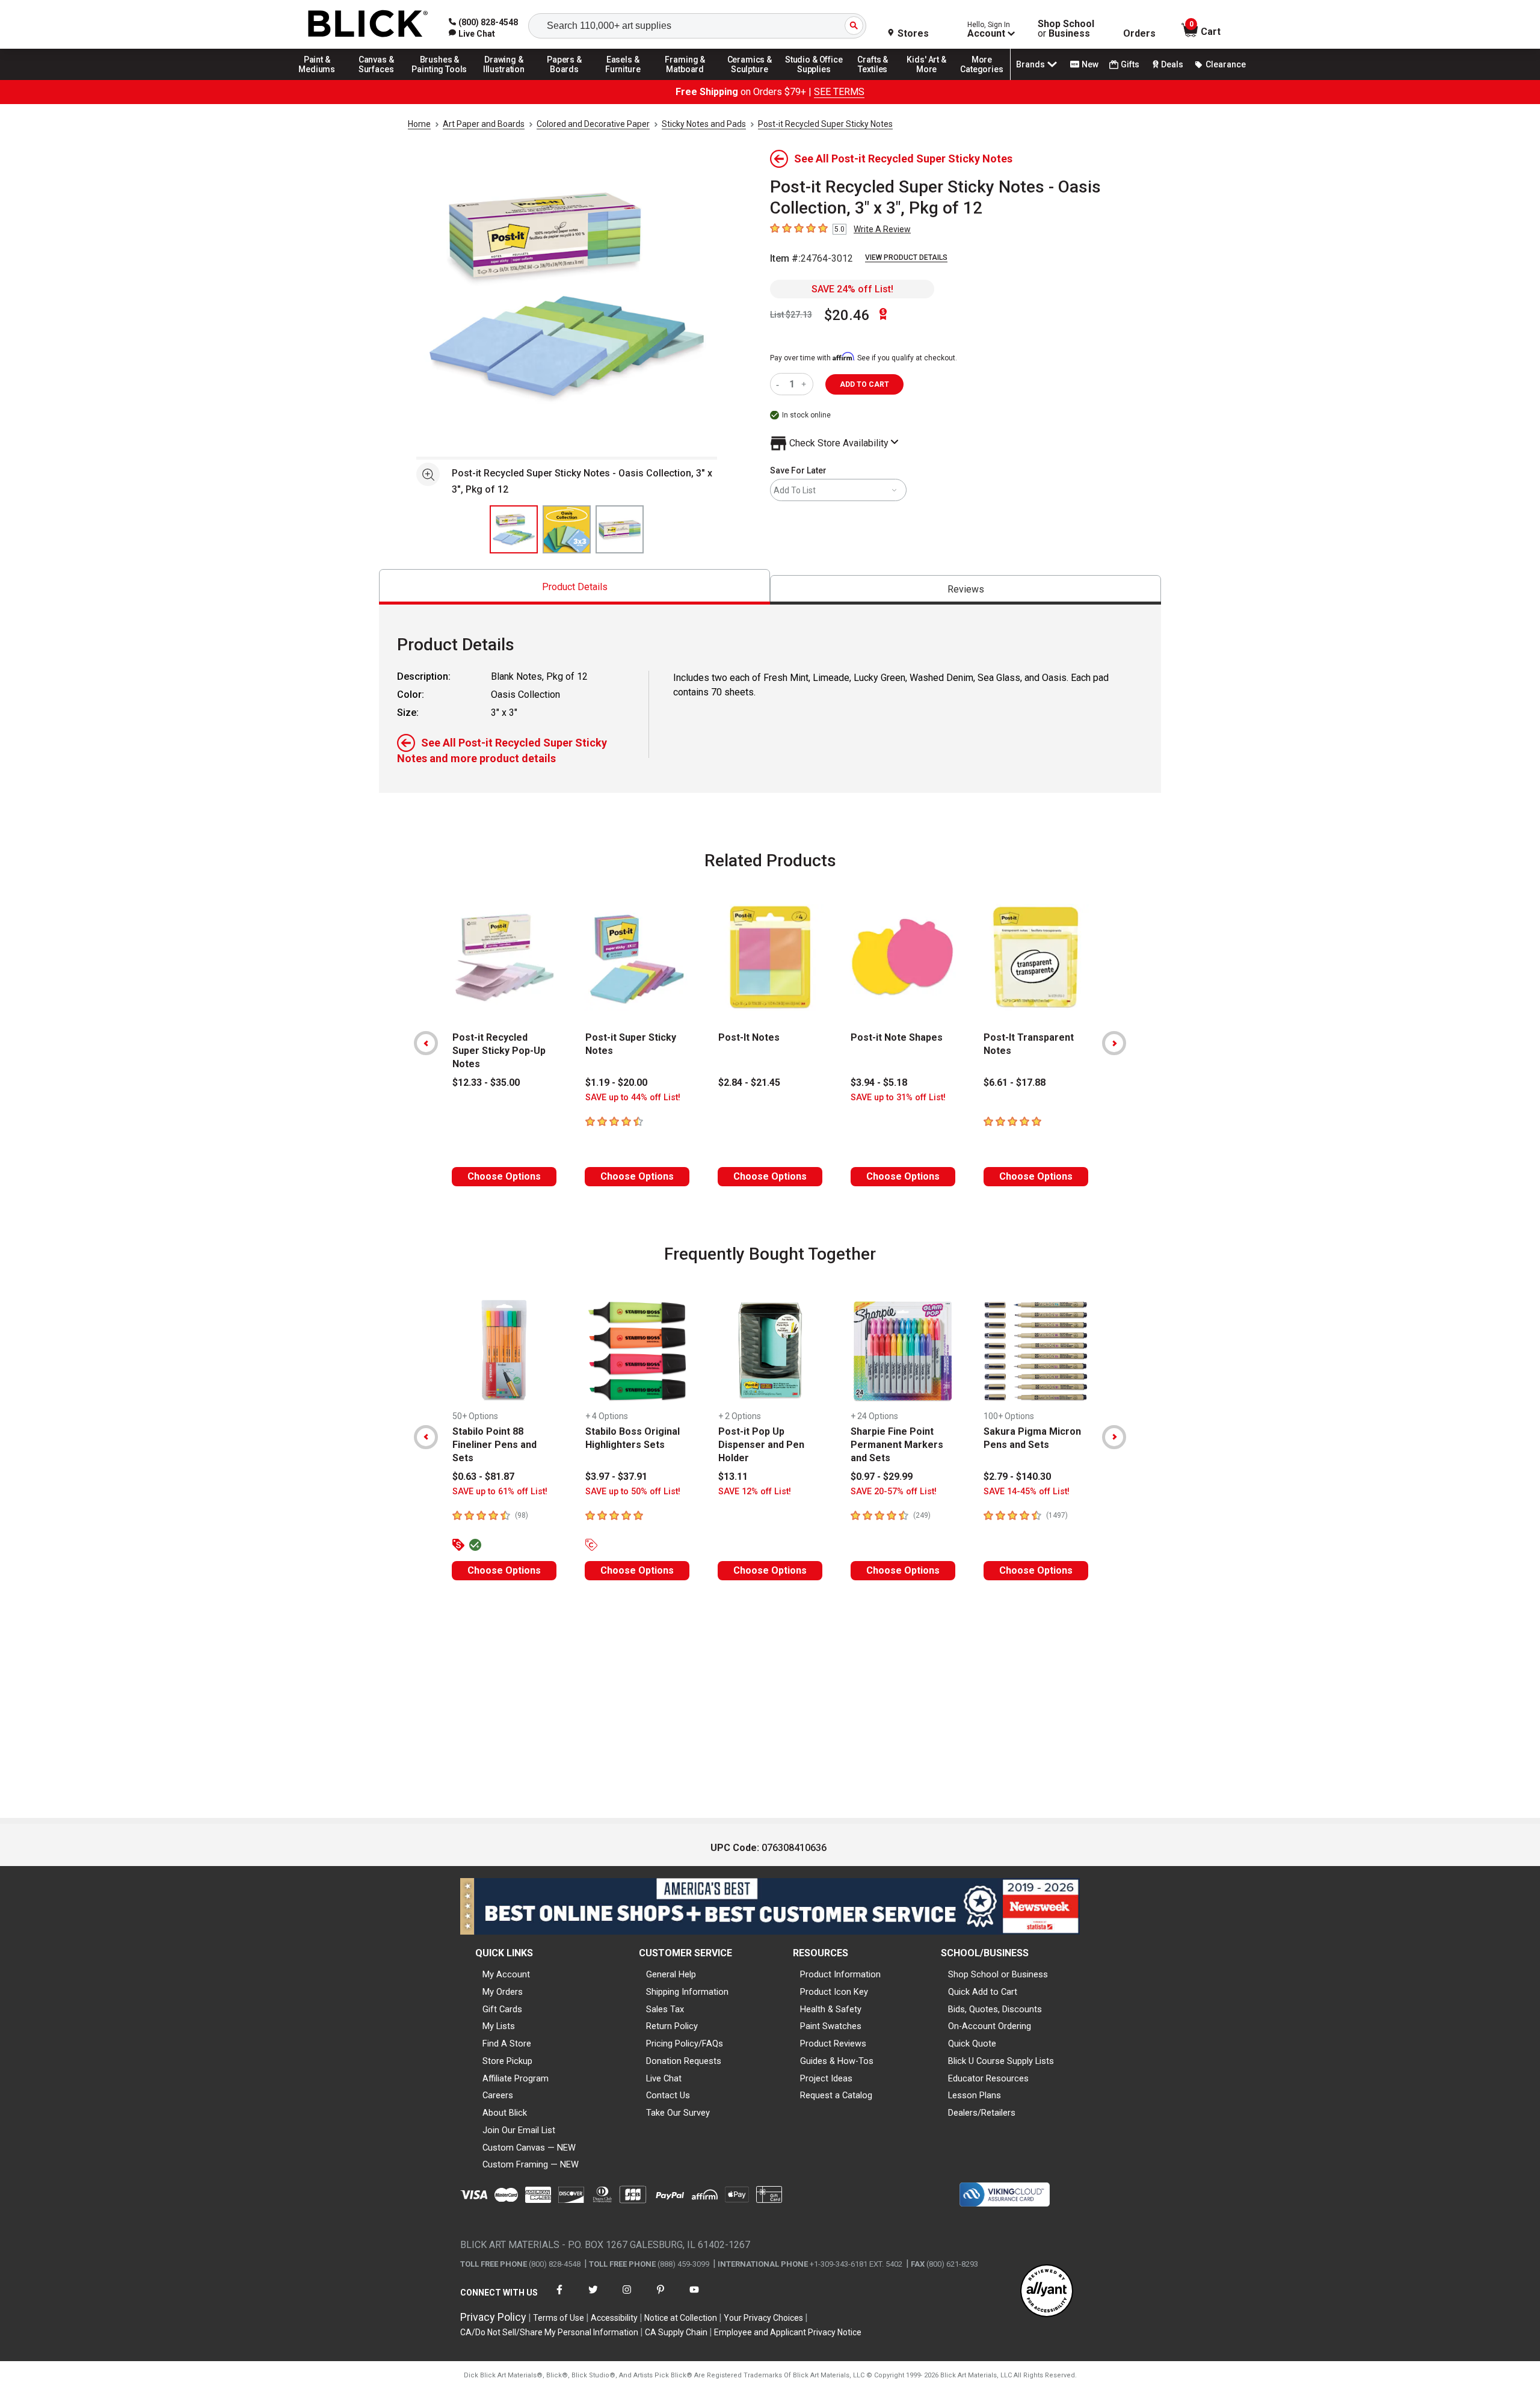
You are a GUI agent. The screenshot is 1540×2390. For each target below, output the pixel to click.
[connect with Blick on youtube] (694, 2297)
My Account (506, 1974)
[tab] (574, 587)
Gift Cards (502, 2009)
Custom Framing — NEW (531, 2164)
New (1090, 64)
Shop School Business (1066, 29)
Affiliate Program (516, 2078)
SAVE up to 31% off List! (898, 1098)
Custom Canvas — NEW (529, 2148)
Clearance (1226, 64)
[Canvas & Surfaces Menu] (377, 79)
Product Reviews (833, 2044)
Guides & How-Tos (837, 2061)
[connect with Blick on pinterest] (661, 2297)
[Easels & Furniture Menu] (625, 79)
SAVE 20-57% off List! (894, 1492)
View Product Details (906, 257)
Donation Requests (684, 2061)
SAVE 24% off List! (852, 289)
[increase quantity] (805, 384)
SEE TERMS (839, 92)
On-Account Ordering (990, 2026)
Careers (498, 2095)
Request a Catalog (836, 2095)
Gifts (1130, 64)
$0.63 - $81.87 (483, 1477)
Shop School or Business (998, 1974)
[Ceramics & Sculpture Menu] (750, 79)
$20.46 (847, 315)
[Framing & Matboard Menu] (685, 79)
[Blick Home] (368, 24)
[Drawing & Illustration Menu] (504, 79)
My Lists (499, 2026)
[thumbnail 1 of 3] (514, 529)
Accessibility (614, 2318)
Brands (1030, 64)
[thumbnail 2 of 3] (567, 529)
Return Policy (672, 2026)
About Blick (505, 2113)
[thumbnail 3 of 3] (620, 529)
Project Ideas (826, 2078)
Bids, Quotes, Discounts (995, 2009)
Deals (1172, 64)
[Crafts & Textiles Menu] (878, 79)
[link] (472, 34)
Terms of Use (559, 2318)
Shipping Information (687, 1992)
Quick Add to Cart (983, 1992)
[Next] (1114, 1043)
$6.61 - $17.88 (1015, 1083)
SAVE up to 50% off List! (633, 1492)
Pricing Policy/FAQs (685, 2044)
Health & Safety (831, 2009)
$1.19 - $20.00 (616, 1083)
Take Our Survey (678, 2113)
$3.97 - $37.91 (616, 1477)
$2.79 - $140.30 (1017, 1477)
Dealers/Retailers (982, 2113)
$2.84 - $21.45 (749, 1083)
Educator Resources (988, 2078)
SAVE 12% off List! (755, 1492)
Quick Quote (972, 2044)
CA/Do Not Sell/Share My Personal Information (549, 2332)
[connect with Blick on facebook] (559, 2297)
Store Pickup (507, 2061)
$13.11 (733, 1477)
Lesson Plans (975, 2095)
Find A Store (507, 2044)
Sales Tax (665, 2009)
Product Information (840, 1974)
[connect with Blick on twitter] (593, 2297)
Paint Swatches (831, 2026)
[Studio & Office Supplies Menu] (814, 79)
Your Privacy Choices (763, 2318)
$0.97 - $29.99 (882, 1477)
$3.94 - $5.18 (879, 1083)
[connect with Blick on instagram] (627, 2297)
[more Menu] (982, 79)
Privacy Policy (493, 2317)
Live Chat (664, 2078)
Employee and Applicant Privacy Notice (788, 2332)
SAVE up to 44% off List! (633, 1098)
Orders (1139, 34)
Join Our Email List (519, 2130)
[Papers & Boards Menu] (568, 79)
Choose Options (504, 1176)
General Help (671, 1974)
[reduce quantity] (780, 384)
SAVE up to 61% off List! (500, 1492)
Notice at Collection (681, 2318)
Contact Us (668, 2095)
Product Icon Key (834, 1992)
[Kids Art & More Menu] (932, 79)
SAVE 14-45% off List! (1027, 1492)
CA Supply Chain (676, 2332)
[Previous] (426, 1043)
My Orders (503, 1992)
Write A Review (882, 229)
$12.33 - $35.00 (486, 1083)
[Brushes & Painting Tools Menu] (440, 79)
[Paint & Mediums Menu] (321, 79)
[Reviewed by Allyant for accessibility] (1047, 2292)
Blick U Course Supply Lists (1001, 2061)
